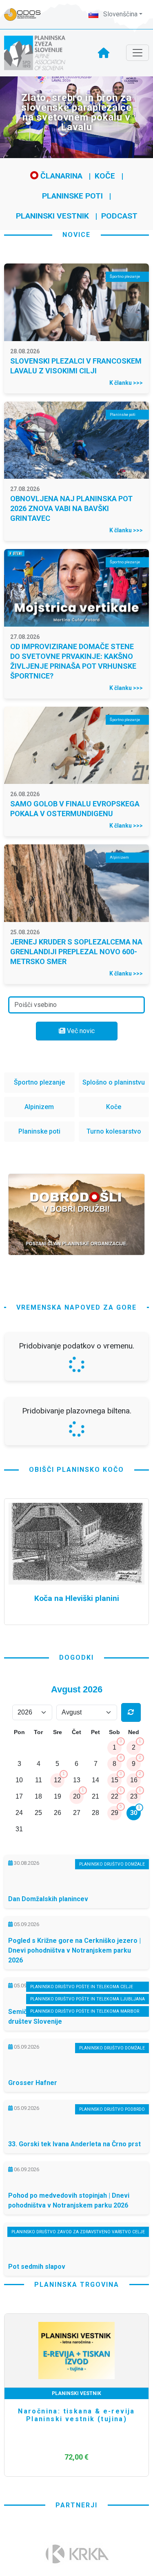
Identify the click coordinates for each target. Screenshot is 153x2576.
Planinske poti (72, 196)
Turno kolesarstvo (114, 1131)
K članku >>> (126, 383)
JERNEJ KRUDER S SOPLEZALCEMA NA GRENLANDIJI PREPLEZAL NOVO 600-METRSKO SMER (76, 952)
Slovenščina (120, 14)
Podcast (119, 216)
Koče (105, 176)
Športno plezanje (39, 1082)
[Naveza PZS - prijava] (27, 15)
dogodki (76, 1874)
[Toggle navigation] (137, 53)
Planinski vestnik (52, 216)
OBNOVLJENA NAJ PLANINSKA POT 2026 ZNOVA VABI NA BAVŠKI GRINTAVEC (71, 508)
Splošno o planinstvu (114, 1082)
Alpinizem (39, 1107)
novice (76, 235)
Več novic (80, 1031)
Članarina (60, 176)
